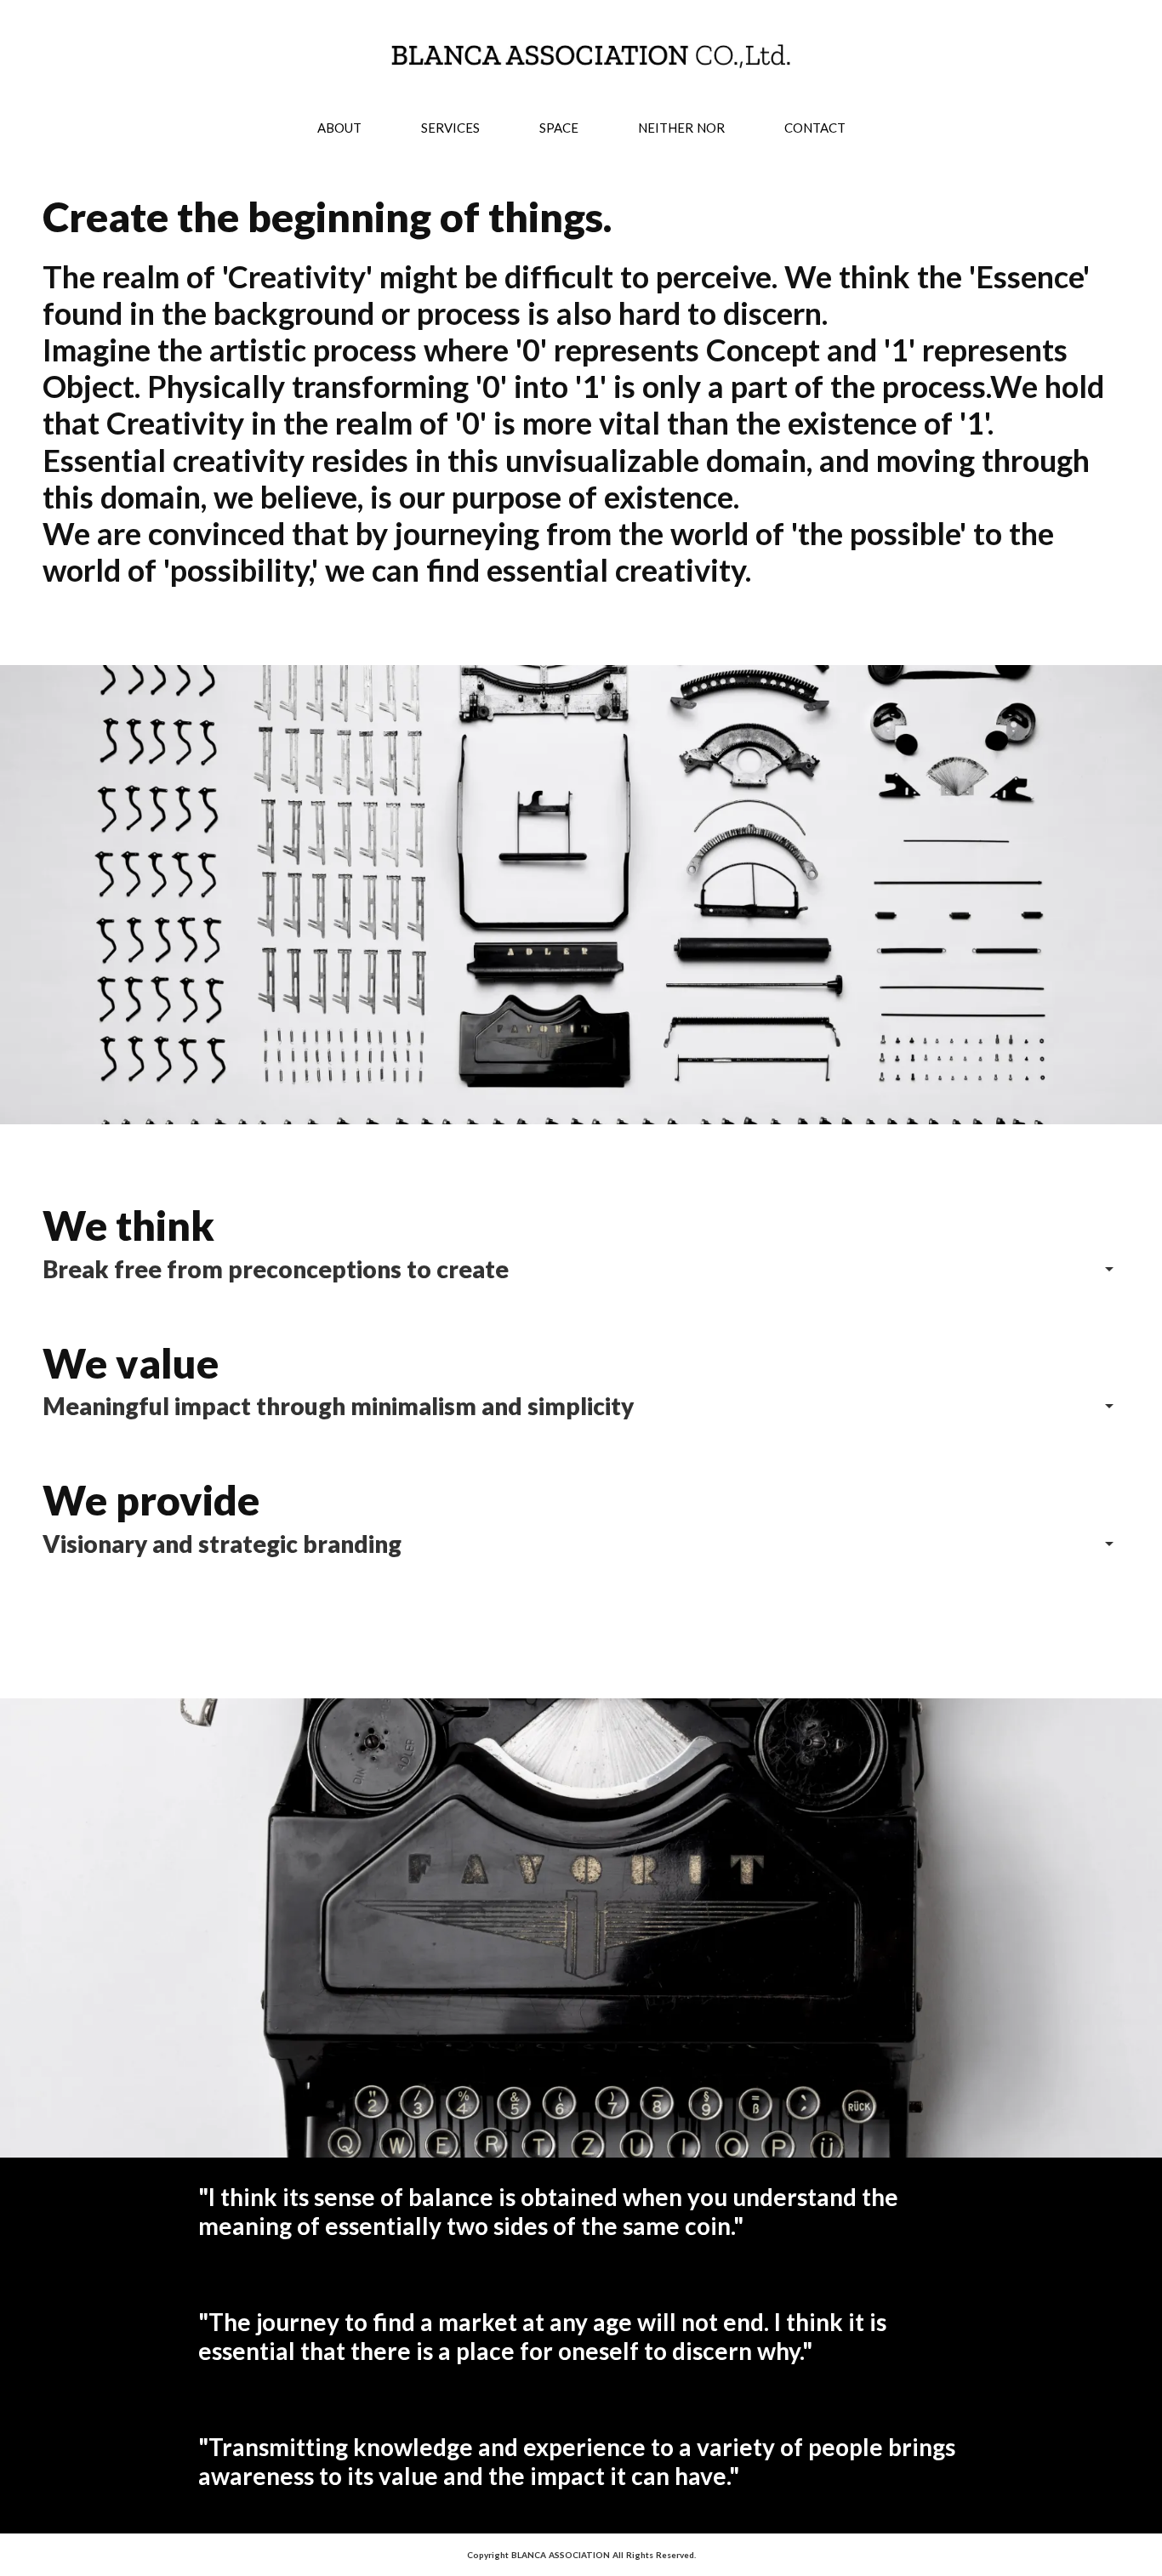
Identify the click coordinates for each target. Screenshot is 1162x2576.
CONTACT (815, 128)
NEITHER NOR (681, 128)
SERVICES (450, 128)
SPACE (559, 128)
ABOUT (339, 128)
